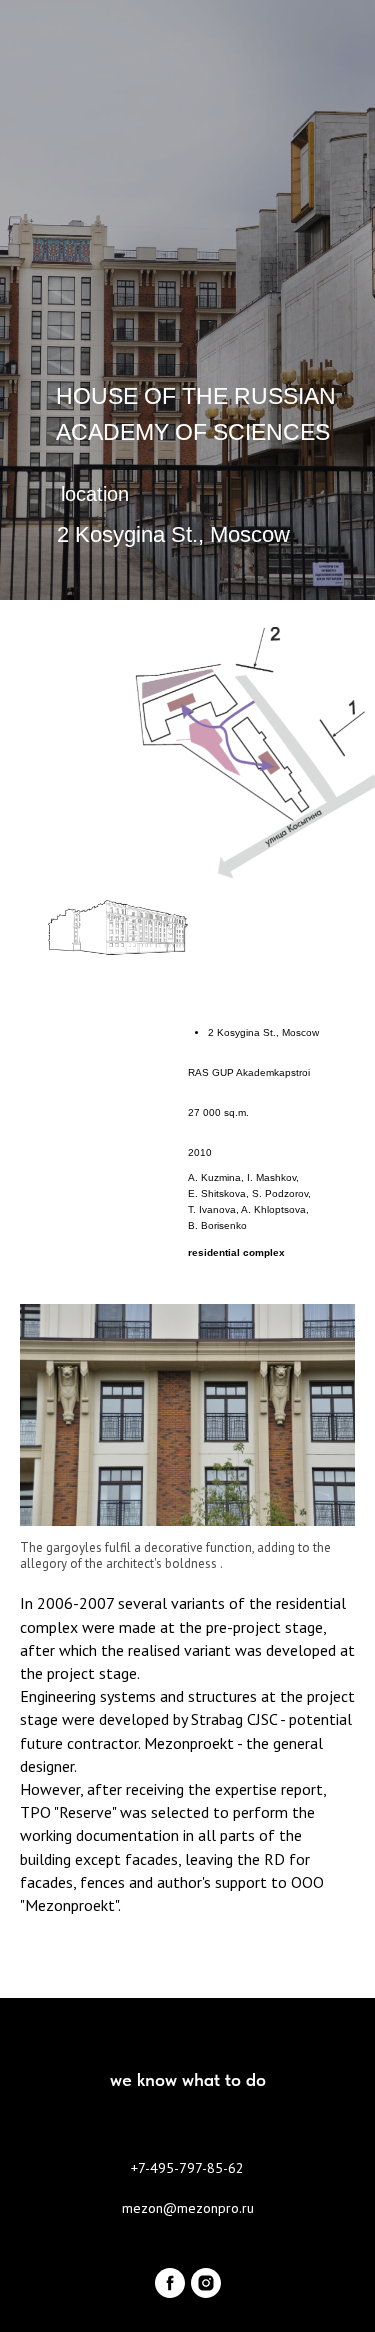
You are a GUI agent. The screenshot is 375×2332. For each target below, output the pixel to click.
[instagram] (206, 2283)
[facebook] (170, 2283)
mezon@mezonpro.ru (188, 2208)
